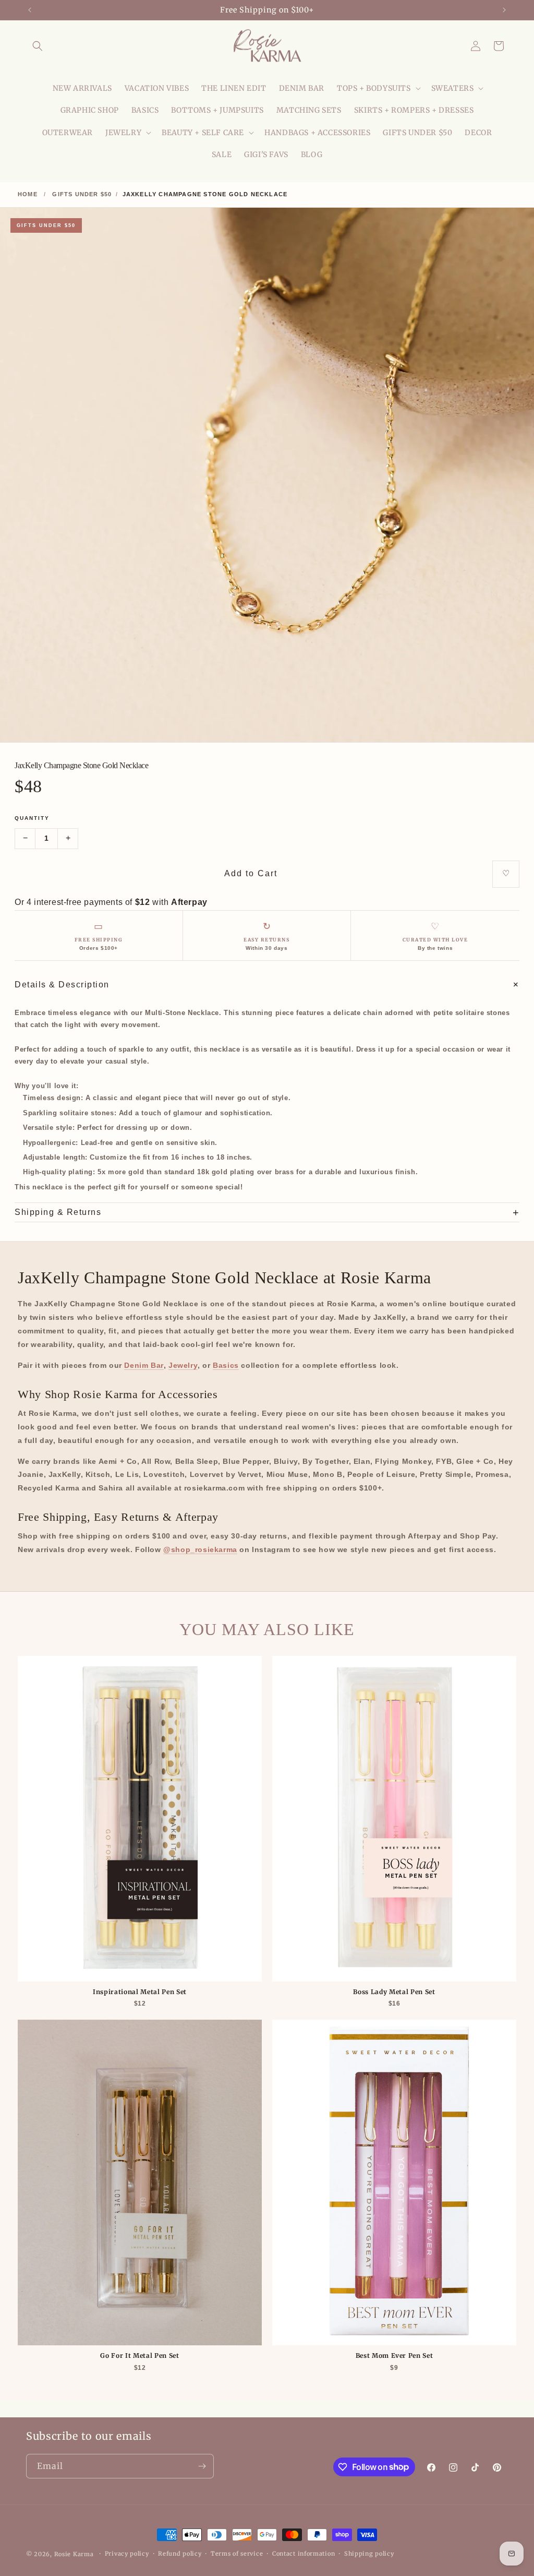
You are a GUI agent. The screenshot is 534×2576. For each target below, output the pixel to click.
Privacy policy (127, 2554)
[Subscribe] (202, 2466)
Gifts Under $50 (82, 194)
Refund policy (180, 2554)
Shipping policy (369, 2554)
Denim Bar (144, 1365)
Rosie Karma (74, 2554)
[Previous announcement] (30, 10)
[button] (38, 46)
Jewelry (183, 1365)
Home (28, 194)
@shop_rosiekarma (200, 1549)
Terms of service (237, 2554)
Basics (226, 1365)
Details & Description (267, 985)
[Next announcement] (504, 10)
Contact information (304, 2554)
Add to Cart (251, 873)
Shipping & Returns (267, 1212)
